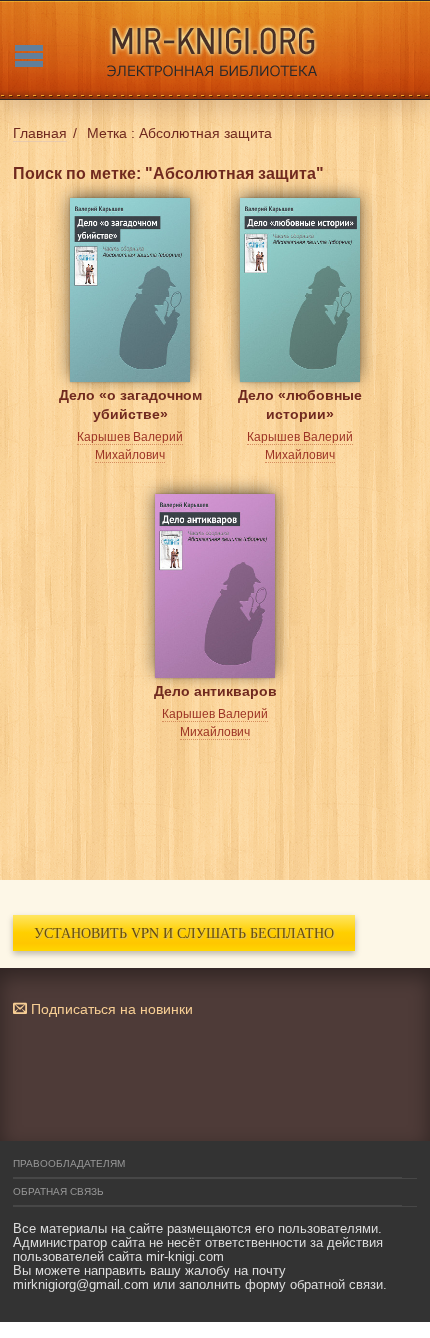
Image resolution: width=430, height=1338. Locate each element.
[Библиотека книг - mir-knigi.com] (215, 50)
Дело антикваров (215, 691)
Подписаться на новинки (110, 1009)
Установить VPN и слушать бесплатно (184, 932)
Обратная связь (58, 1191)
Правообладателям (69, 1163)
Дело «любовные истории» (300, 404)
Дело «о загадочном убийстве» (130, 404)
